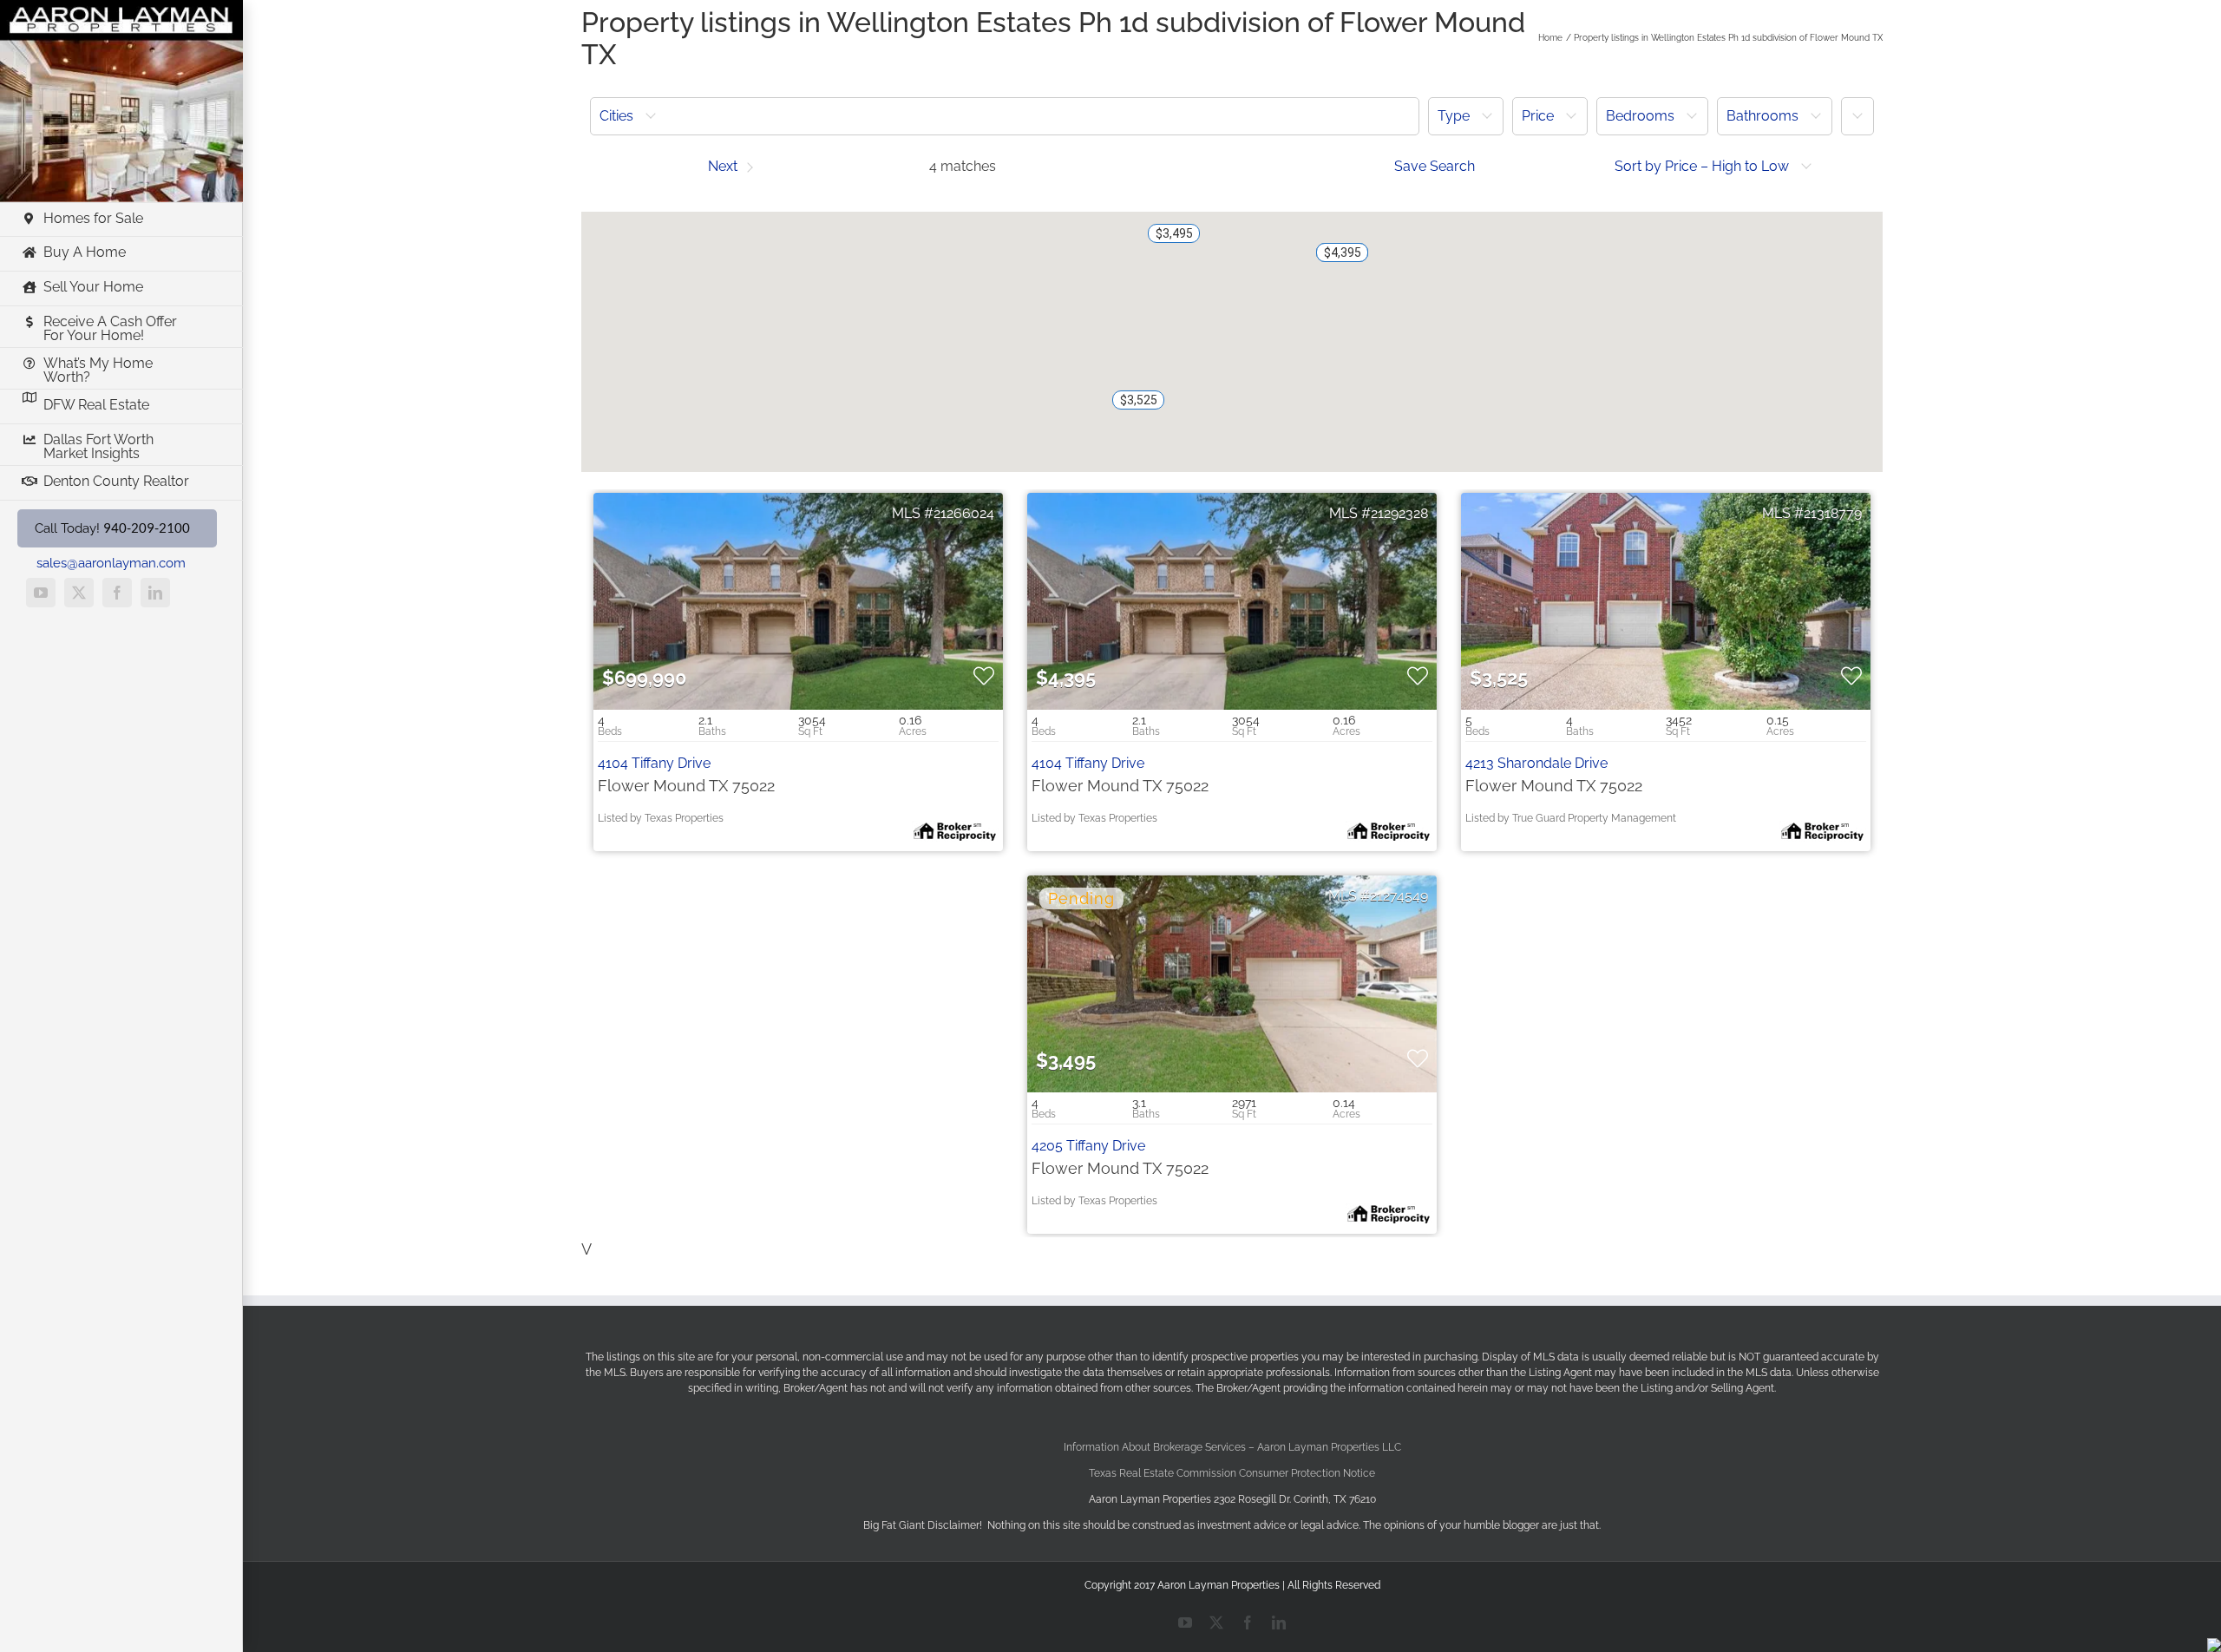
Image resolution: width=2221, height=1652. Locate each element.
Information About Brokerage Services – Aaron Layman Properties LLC (1232, 1447)
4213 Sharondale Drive (1536, 763)
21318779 (1833, 513)
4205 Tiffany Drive (1088, 1146)
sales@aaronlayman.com (111, 563)
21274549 (1399, 896)
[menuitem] (1005, 116)
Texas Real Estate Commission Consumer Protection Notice (1232, 1473)
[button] (1005, 116)
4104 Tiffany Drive (654, 763)
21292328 (1399, 513)
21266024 (964, 513)
